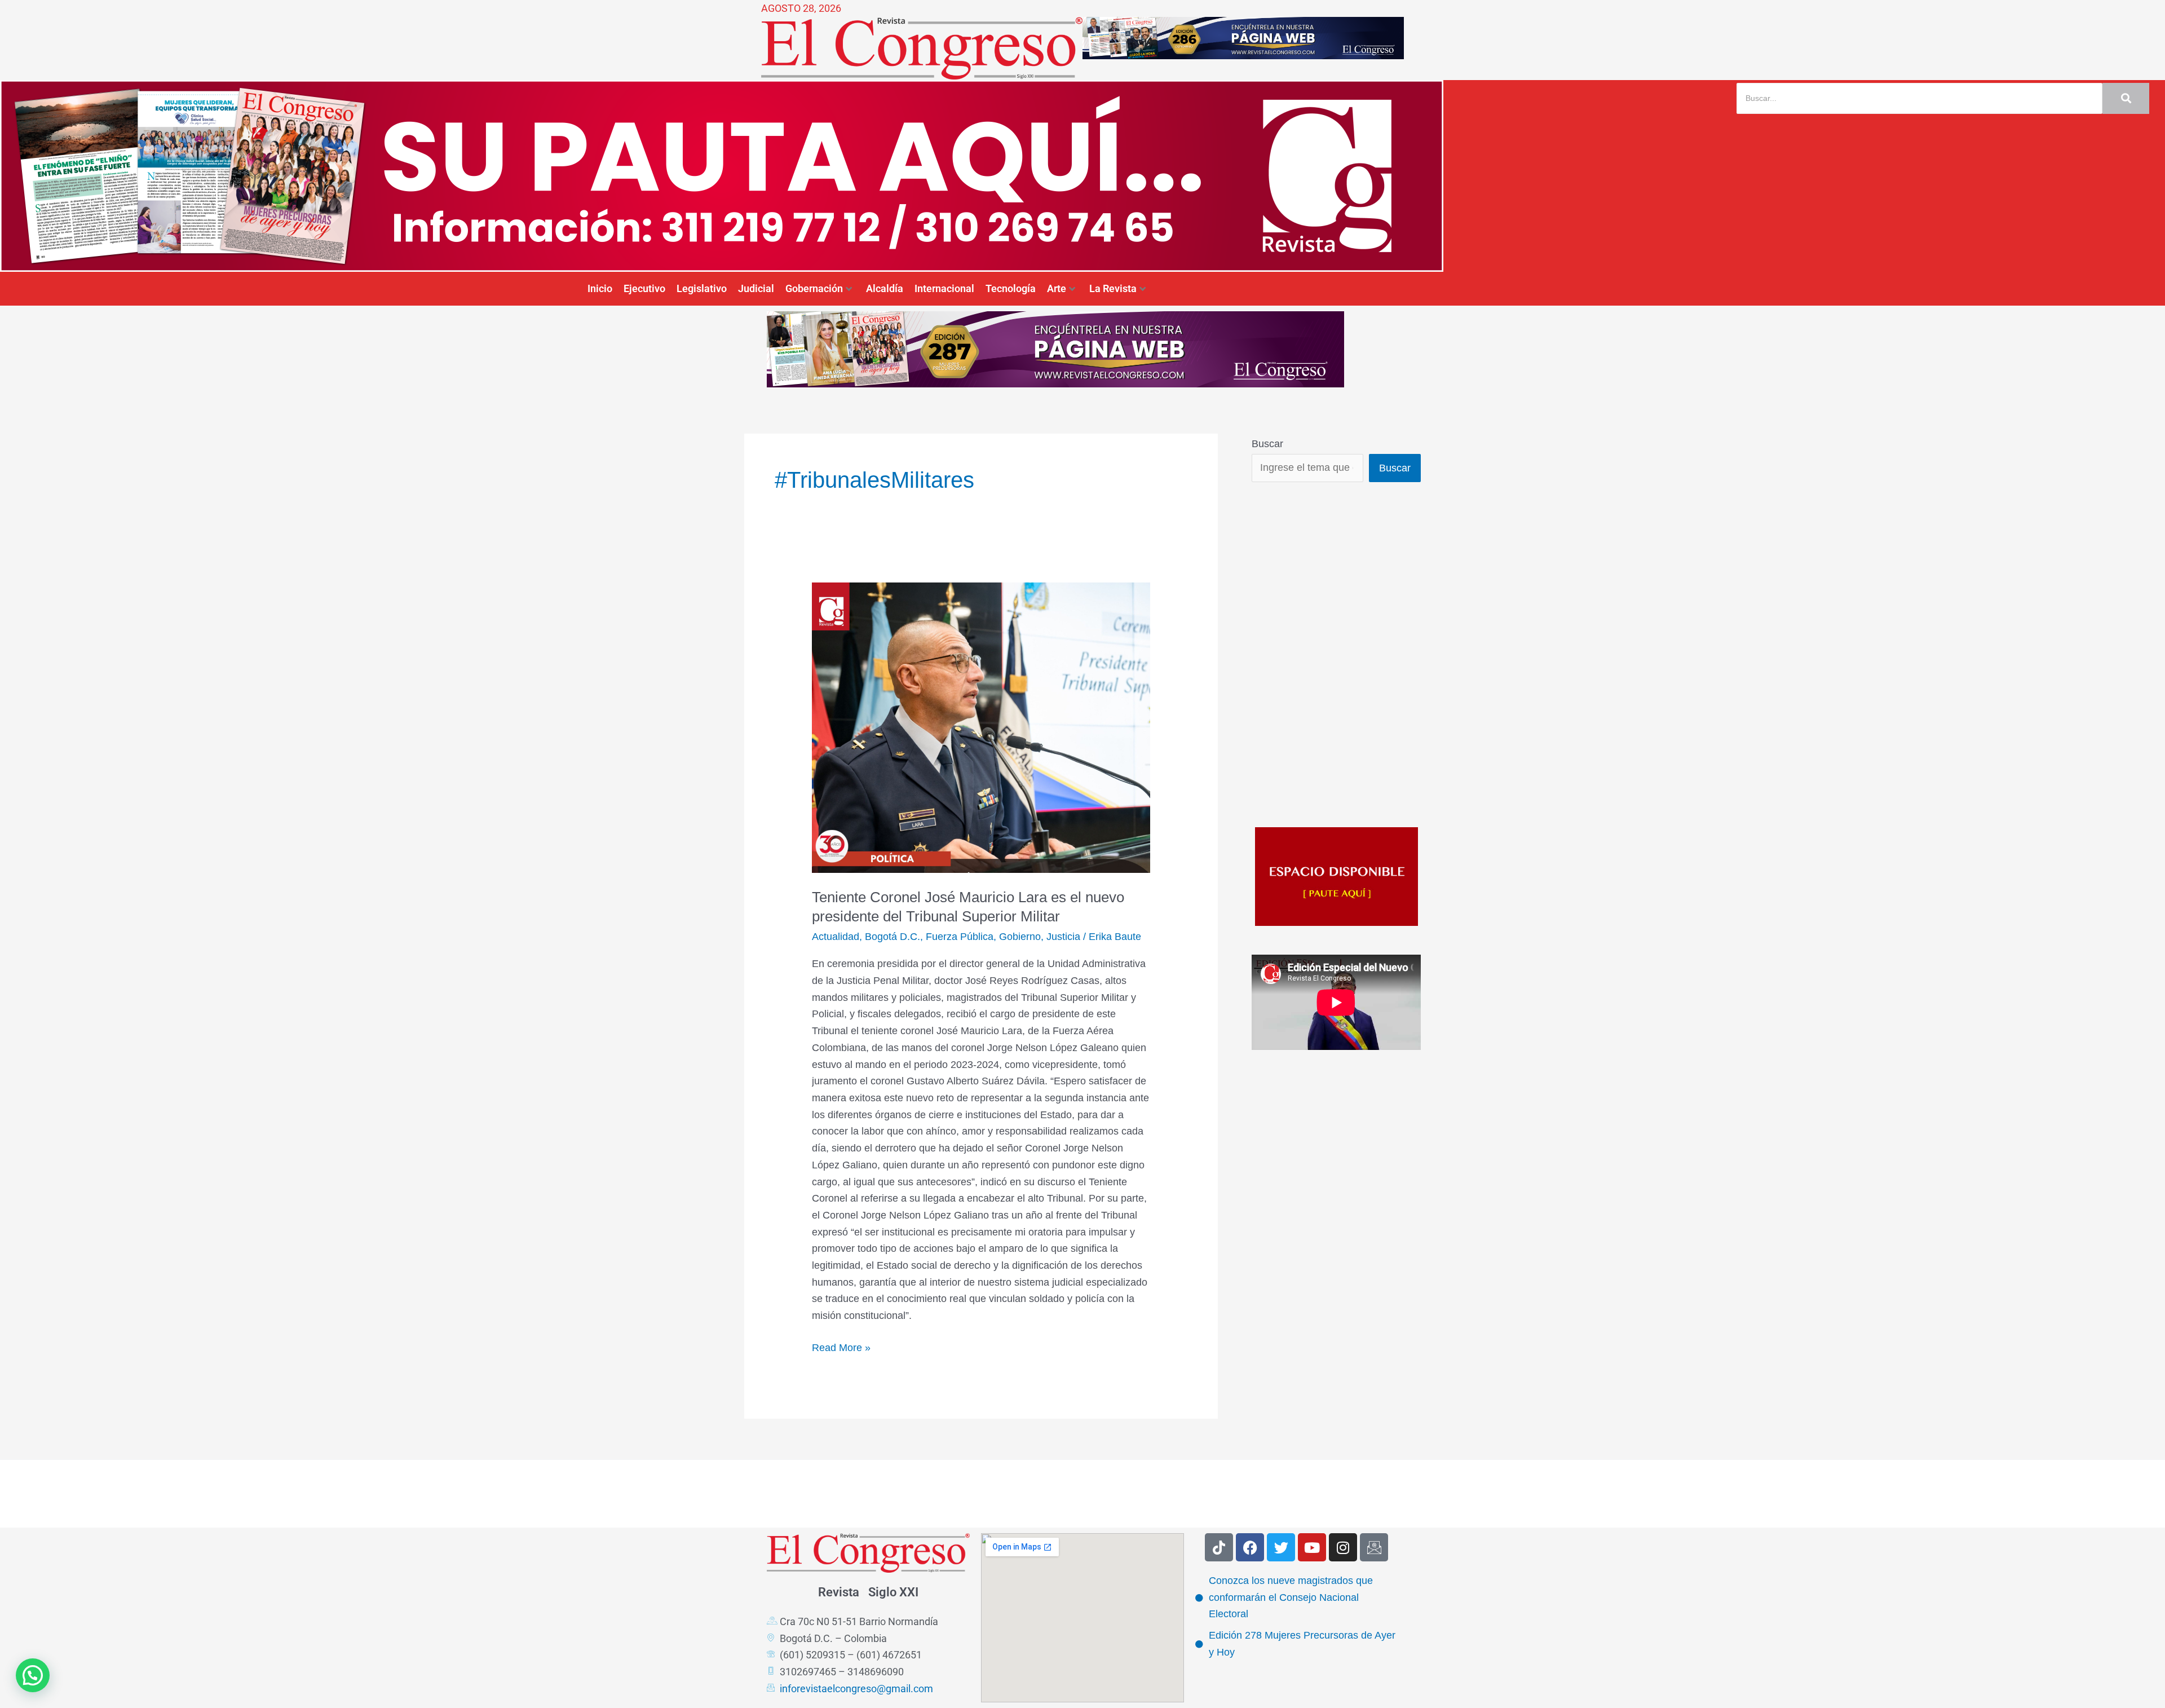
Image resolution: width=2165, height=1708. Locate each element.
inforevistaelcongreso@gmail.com (856, 1689)
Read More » (841, 1347)
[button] (33, 1675)
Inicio (600, 288)
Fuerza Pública (960, 937)
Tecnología (1011, 288)
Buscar (1267, 444)
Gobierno (1020, 937)
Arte (1057, 288)
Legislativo (702, 288)
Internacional (944, 288)
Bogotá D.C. (892, 937)
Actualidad (836, 937)
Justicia (1063, 937)
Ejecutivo (644, 288)
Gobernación (814, 288)
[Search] (2126, 98)
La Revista (1113, 288)
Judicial (756, 288)
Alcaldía (885, 288)
